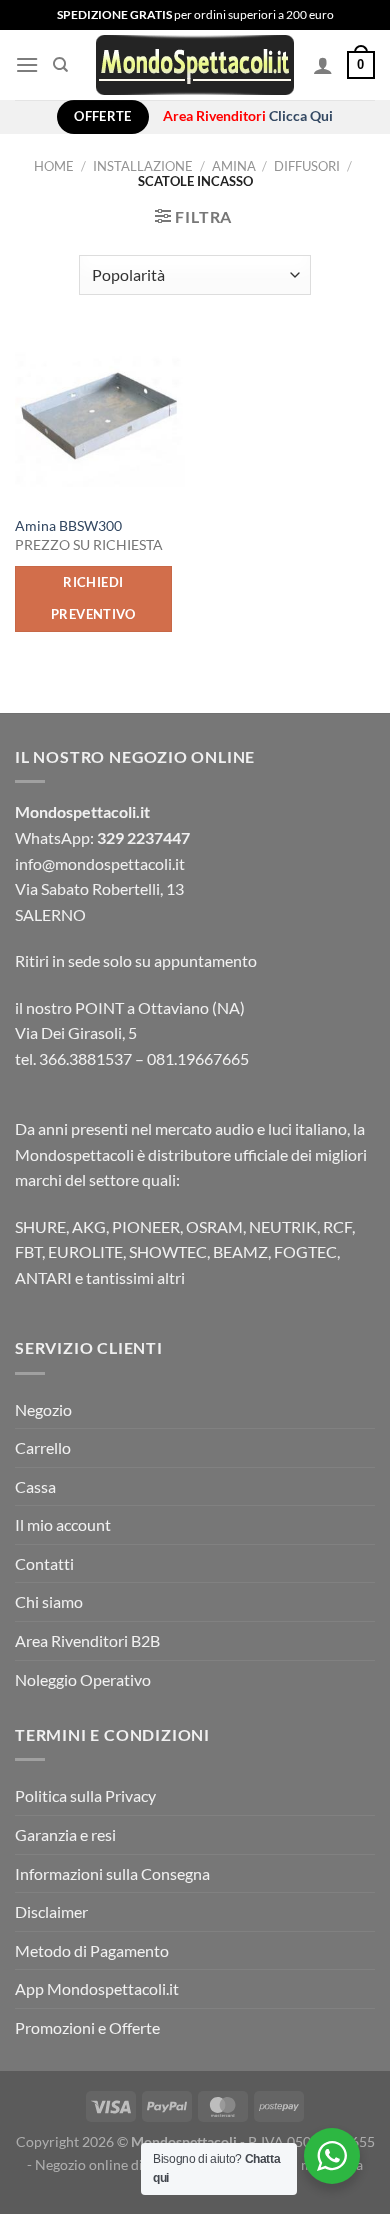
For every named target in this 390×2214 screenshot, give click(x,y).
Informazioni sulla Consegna (112, 1873)
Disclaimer (51, 1911)
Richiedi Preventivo (93, 598)
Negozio (43, 1409)
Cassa (35, 1486)
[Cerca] (60, 65)
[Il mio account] (323, 65)
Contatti (44, 1563)
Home (54, 166)
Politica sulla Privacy (85, 1795)
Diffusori (307, 166)
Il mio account (63, 1524)
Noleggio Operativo (83, 1679)
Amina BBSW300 (68, 526)
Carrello (43, 1447)
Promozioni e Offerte (87, 2027)
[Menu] (27, 64)
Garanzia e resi (65, 1834)
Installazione (143, 166)
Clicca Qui (301, 116)
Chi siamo (49, 1601)
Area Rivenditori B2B (87, 1640)
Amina (234, 166)
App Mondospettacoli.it (97, 1988)
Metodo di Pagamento (92, 1950)
